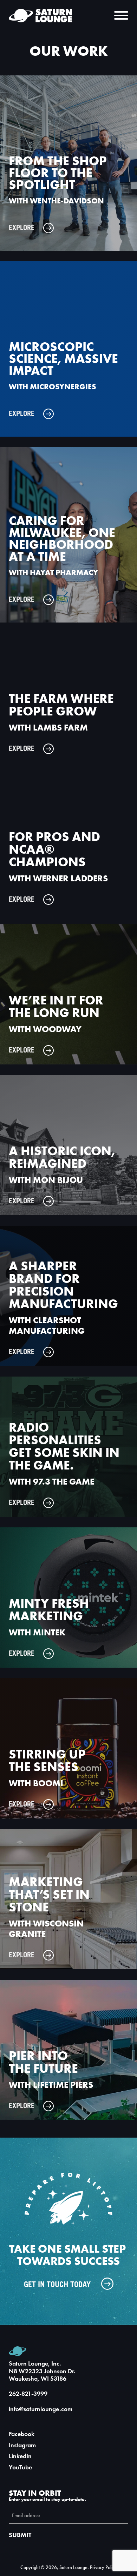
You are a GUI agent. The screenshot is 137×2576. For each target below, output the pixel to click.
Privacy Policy (103, 2567)
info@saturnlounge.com (41, 2409)
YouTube (20, 2467)
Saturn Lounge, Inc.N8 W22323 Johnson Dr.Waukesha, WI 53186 (42, 2371)
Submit (20, 2535)
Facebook (22, 2434)
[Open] (121, 15)
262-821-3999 (28, 2394)
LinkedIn (20, 2456)
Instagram (22, 2445)
